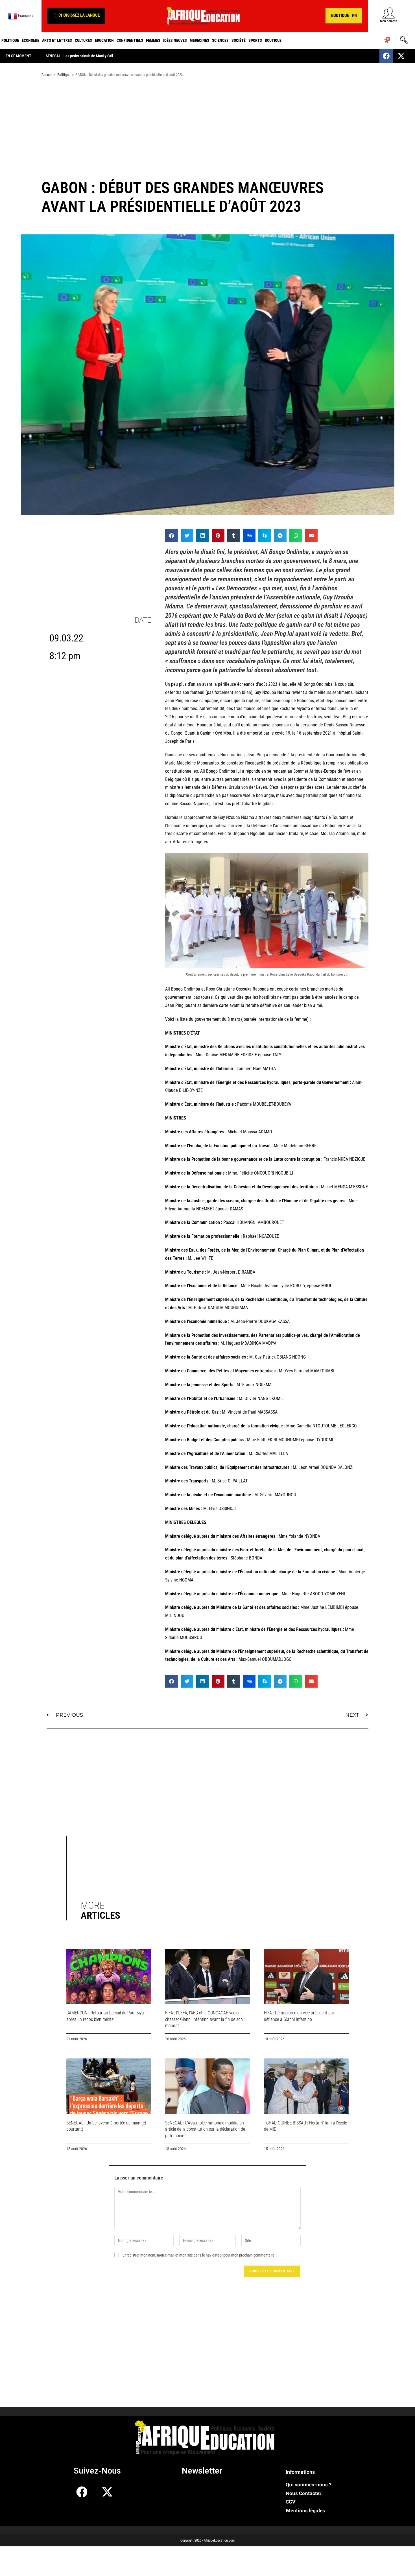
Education (104, 40)
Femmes (153, 40)
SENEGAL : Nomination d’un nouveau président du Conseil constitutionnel (103, 56)
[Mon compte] (389, 13)
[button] (76, 16)
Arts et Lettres (57, 40)
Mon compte (389, 21)
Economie (30, 40)
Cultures (83, 40)
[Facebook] (386, 56)
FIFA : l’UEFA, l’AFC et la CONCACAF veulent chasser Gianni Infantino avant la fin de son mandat (204, 2019)
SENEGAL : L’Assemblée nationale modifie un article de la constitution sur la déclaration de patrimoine (205, 2129)
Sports (255, 40)
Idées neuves (175, 40)
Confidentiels (130, 40)
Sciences (220, 40)
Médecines (199, 40)
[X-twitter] (401, 56)
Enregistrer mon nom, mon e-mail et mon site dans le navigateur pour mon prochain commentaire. (199, 2255)
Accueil (47, 75)
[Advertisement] (207, 126)
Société (239, 40)
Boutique (273, 40)
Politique (10, 40)
